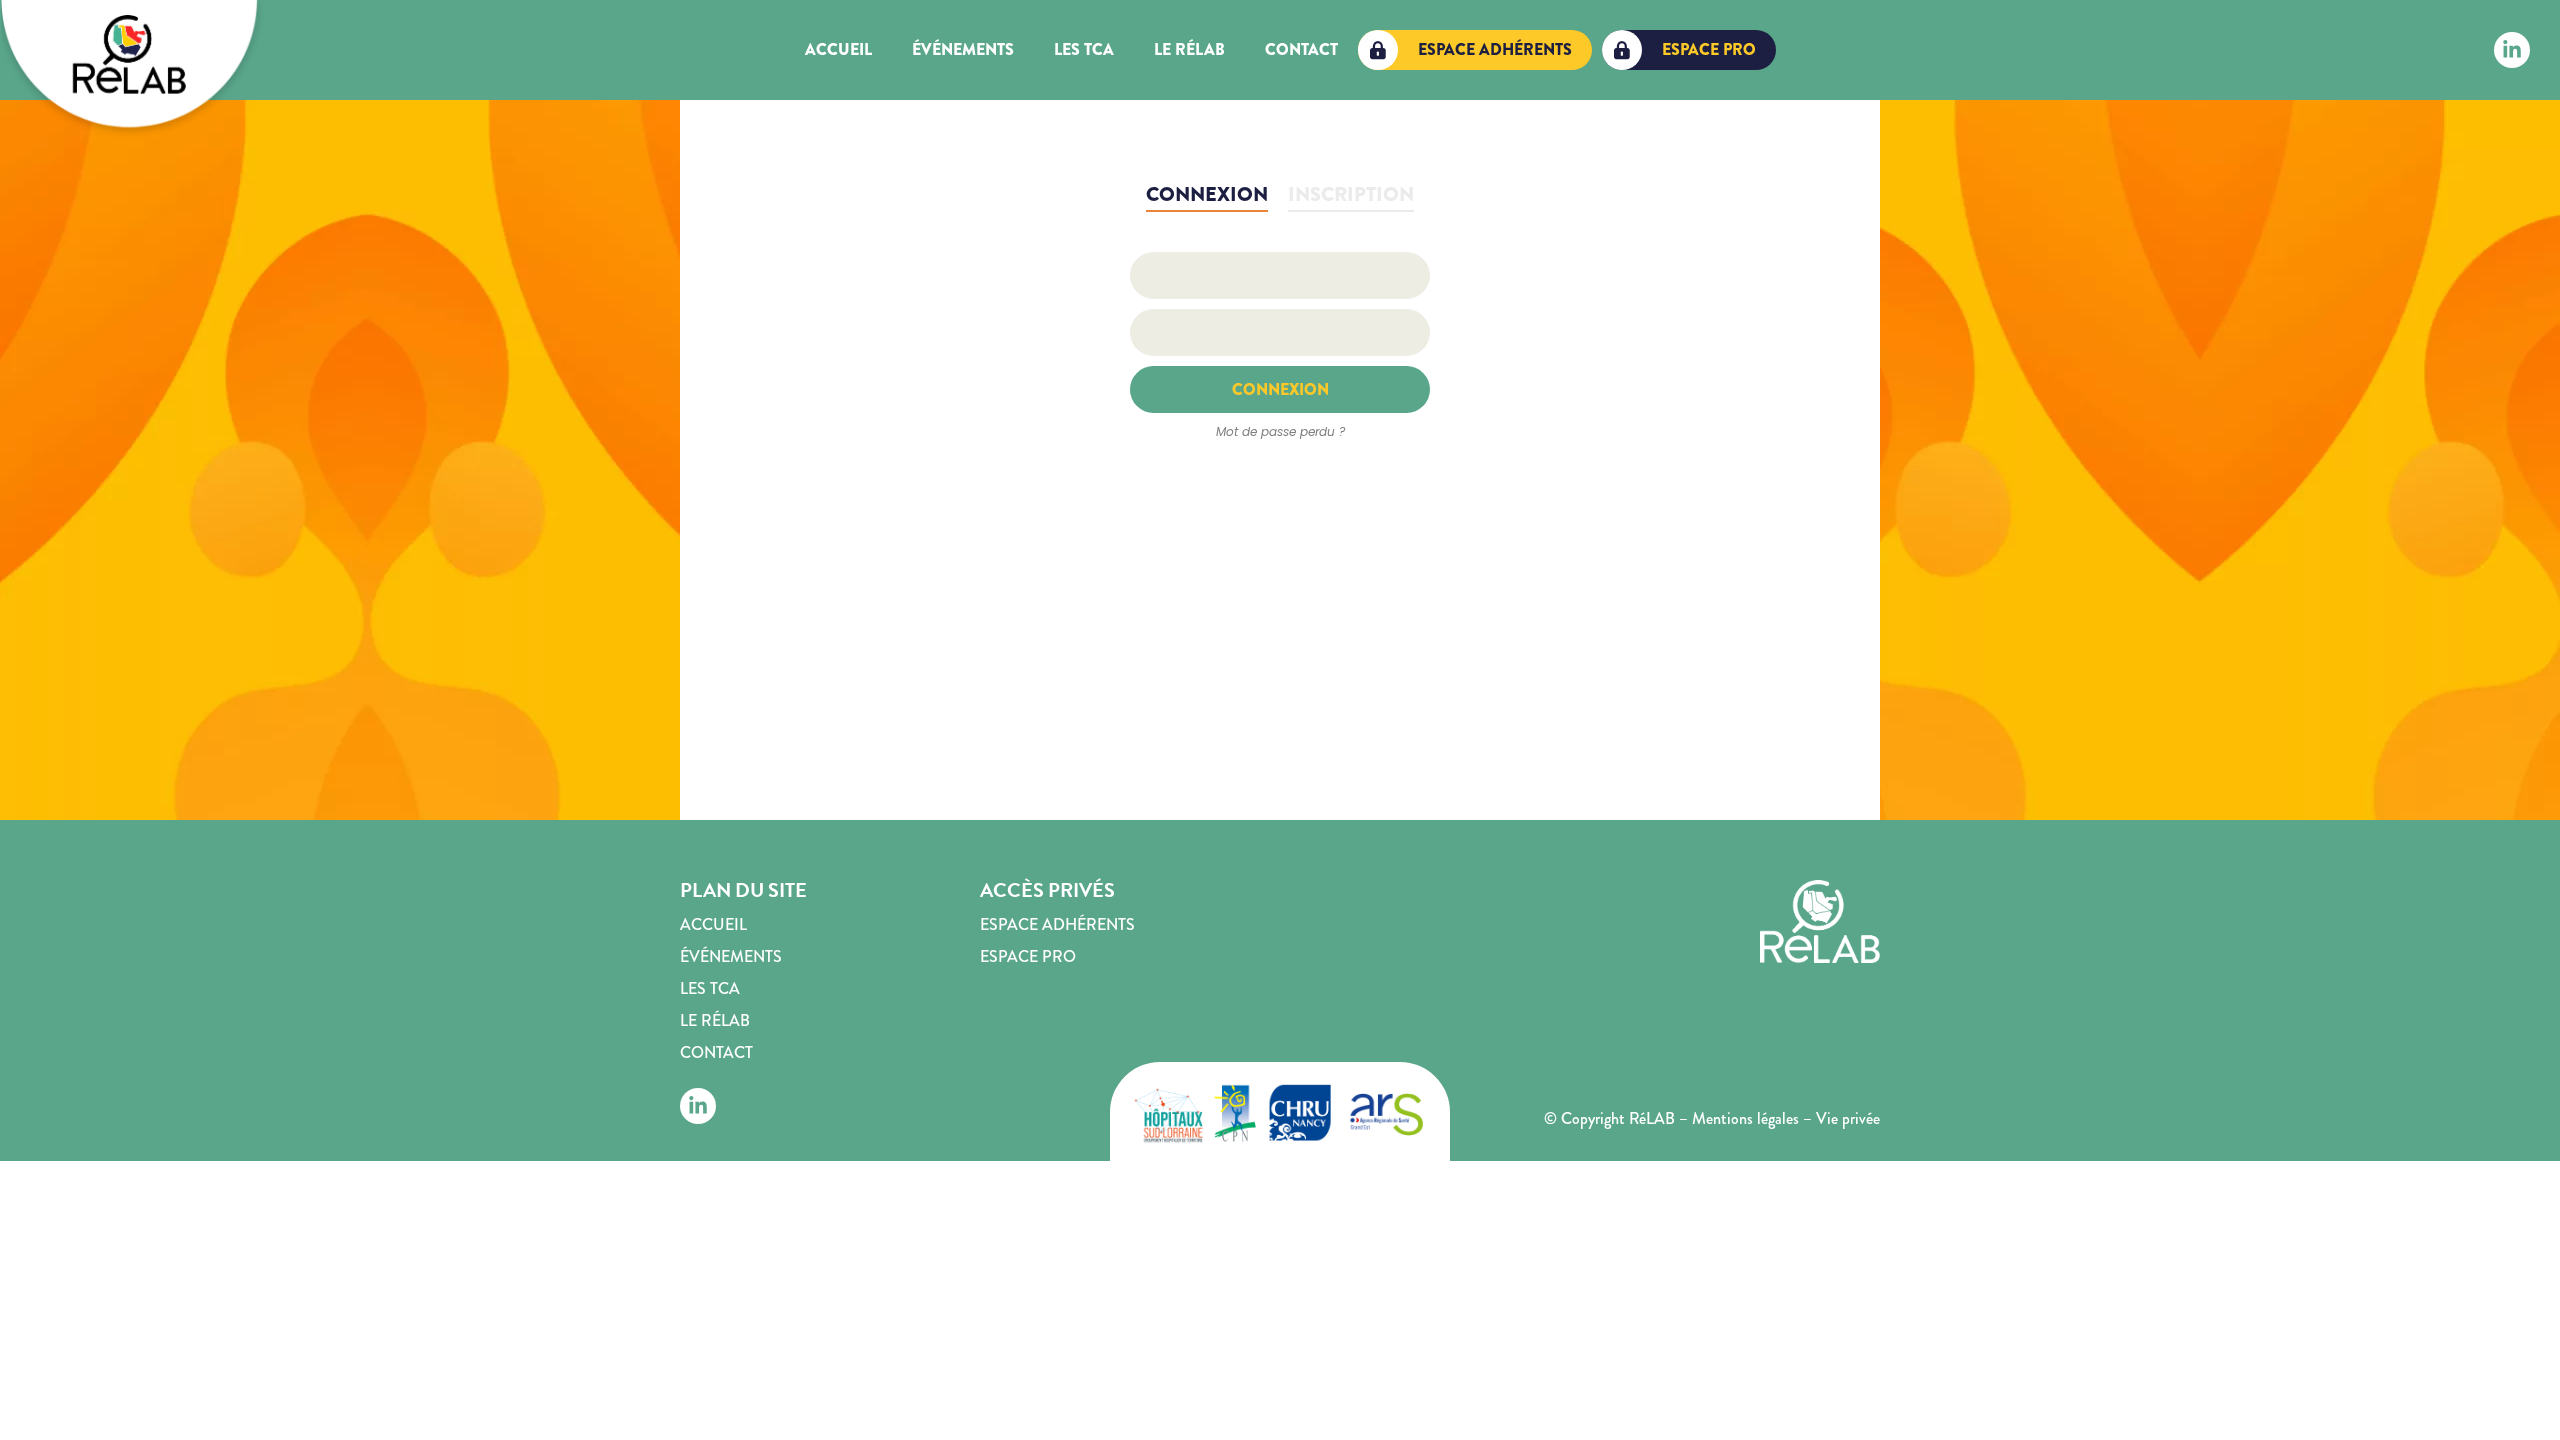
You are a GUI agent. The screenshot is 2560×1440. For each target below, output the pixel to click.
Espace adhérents (1057, 924)
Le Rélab (1189, 49)
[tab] (1207, 196)
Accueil (838, 49)
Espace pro (1028, 956)
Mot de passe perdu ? (1280, 431)
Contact (1301, 49)
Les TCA (1084, 49)
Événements (963, 49)
